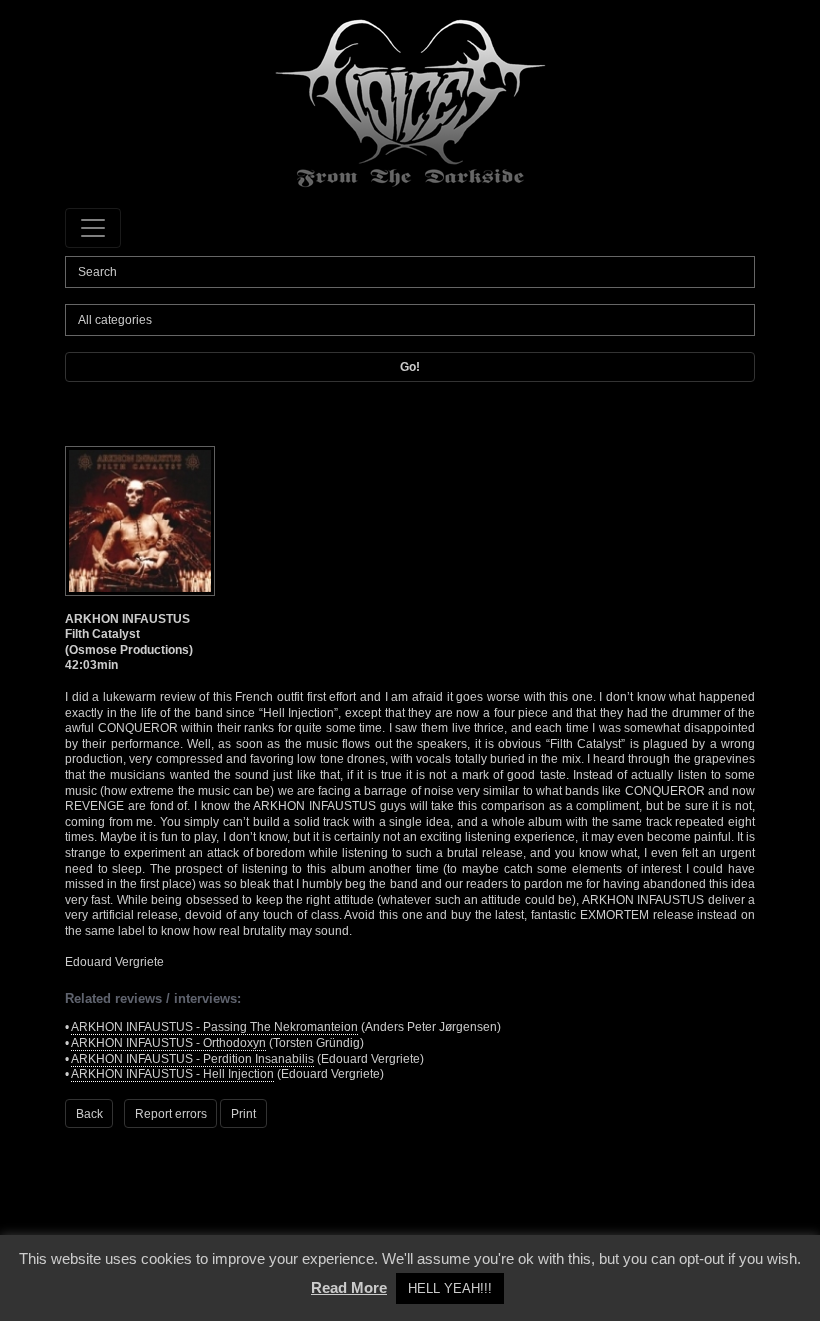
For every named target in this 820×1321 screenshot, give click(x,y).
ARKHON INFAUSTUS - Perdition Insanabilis (192, 1059)
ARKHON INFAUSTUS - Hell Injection (172, 1074)
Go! (410, 367)
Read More (349, 1287)
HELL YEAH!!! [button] (450, 1288)
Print (243, 1114)
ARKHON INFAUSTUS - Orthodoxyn (168, 1043)
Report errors (171, 1114)
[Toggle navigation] (93, 228)
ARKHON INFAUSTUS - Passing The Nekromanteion (214, 1027)
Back (89, 1114)
